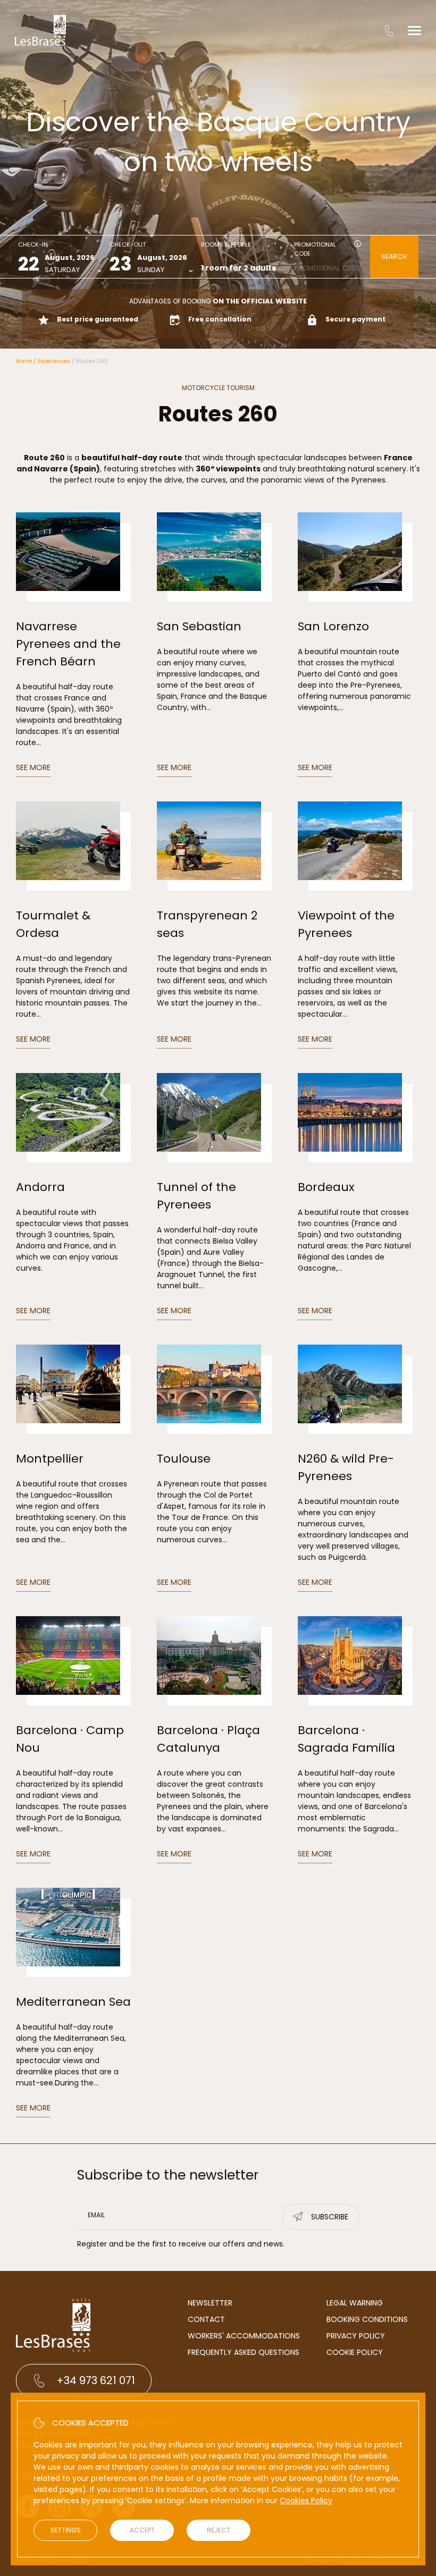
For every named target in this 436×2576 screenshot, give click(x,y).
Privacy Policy (356, 2336)
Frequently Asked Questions (244, 2352)
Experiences (54, 361)
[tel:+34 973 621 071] (389, 30)
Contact (206, 2319)
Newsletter (210, 2303)
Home (24, 361)
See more (33, 767)
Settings (66, 2530)
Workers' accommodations (244, 2336)
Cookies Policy (306, 2501)
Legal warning (355, 2303)
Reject (219, 2530)
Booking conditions (367, 2319)
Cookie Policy (355, 2352)
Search (394, 256)
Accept (142, 2530)
